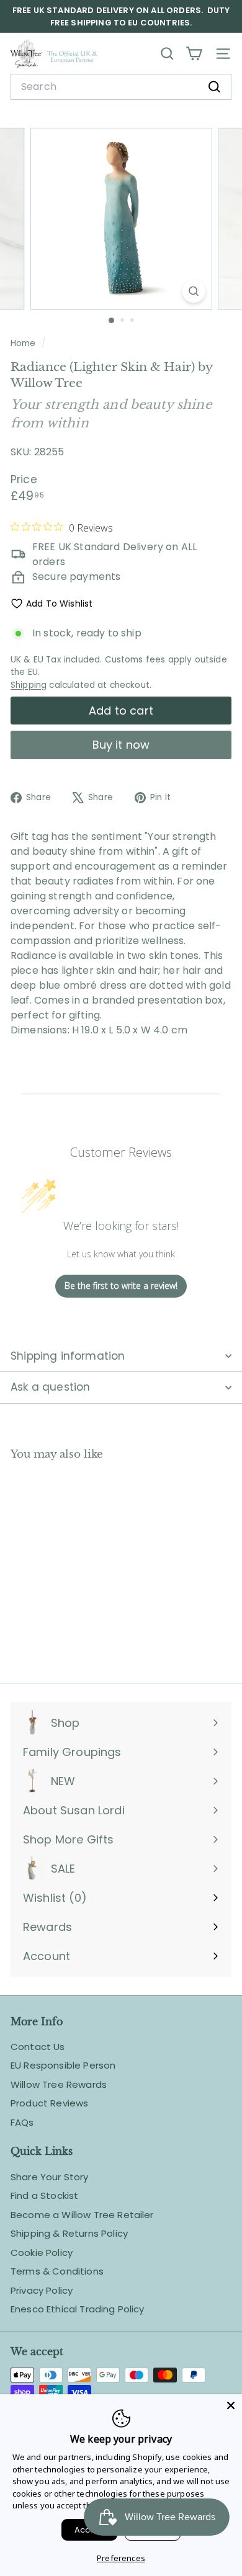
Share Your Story (50, 2177)
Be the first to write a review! (121, 1286)
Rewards (47, 1927)
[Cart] (194, 54)
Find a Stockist (44, 2195)
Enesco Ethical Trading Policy (78, 2309)
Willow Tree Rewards (59, 2084)
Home (25, 343)
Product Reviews (49, 2103)
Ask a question (50, 1387)
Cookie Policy (42, 2253)
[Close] (231, 2405)
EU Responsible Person (63, 2065)
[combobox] (121, 87)
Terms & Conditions (57, 2271)
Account (47, 1956)
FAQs (22, 2122)
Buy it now (121, 745)
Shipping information (68, 1356)
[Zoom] (193, 291)
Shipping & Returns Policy (69, 2233)
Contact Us (38, 2047)
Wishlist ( (52, 1898)
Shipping (29, 685)
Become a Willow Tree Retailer (82, 2215)
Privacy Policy (42, 2290)
